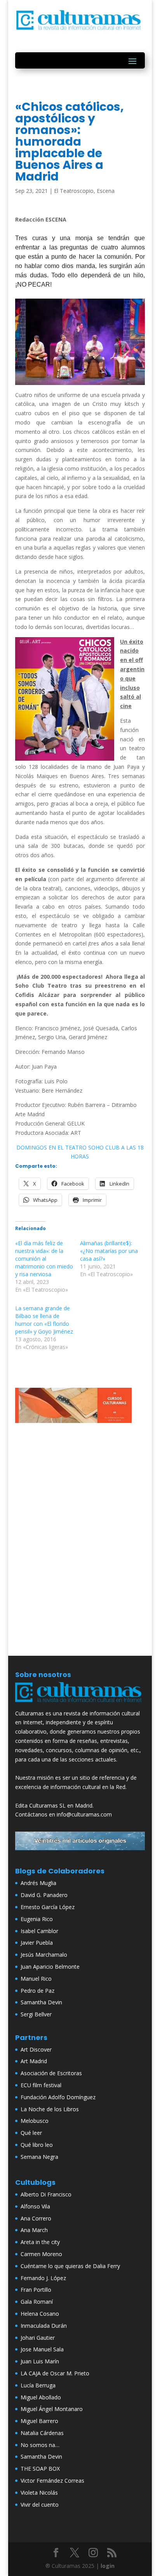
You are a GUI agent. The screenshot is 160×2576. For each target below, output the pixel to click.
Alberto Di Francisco (46, 2194)
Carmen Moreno (41, 2254)
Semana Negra (39, 2157)
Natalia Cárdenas (42, 2433)
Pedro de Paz (37, 1991)
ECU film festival (41, 2085)
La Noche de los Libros (50, 2109)
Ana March (34, 2230)
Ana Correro (36, 2218)
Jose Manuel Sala (42, 2349)
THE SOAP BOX (40, 2469)
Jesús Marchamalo (44, 1955)
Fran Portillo (36, 2290)
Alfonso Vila (35, 2206)
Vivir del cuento (40, 2505)
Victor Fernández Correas (52, 2481)
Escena (106, 191)
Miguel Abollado (41, 2397)
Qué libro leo (37, 2145)
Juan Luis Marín (40, 2361)
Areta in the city (40, 2242)
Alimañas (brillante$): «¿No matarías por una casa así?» (109, 1251)
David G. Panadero (44, 1895)
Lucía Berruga (38, 2385)
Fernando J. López (43, 2278)
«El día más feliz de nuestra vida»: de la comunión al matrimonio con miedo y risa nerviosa (44, 1259)
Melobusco (35, 2121)
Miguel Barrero (39, 2421)
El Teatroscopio (74, 191)
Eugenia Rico (37, 1919)
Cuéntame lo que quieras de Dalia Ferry (70, 2266)
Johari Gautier (38, 2338)
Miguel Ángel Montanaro (52, 2409)
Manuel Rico (36, 1979)
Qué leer (31, 2133)
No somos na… (40, 2445)
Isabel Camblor (39, 1931)
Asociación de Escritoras (51, 2073)
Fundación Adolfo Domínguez (58, 2097)
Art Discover (36, 2049)
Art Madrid (34, 2061)
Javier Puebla (37, 1943)
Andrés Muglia (38, 1883)
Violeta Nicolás (39, 2493)
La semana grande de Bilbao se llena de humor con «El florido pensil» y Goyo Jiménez (44, 1320)
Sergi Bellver (36, 2014)
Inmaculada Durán (44, 2326)
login (108, 2566)
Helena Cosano (40, 2314)
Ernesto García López (48, 1907)
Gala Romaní (37, 2302)
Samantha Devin (41, 2002)
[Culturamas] (80, 1704)
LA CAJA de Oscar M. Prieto (55, 2373)
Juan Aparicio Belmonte (50, 1967)
